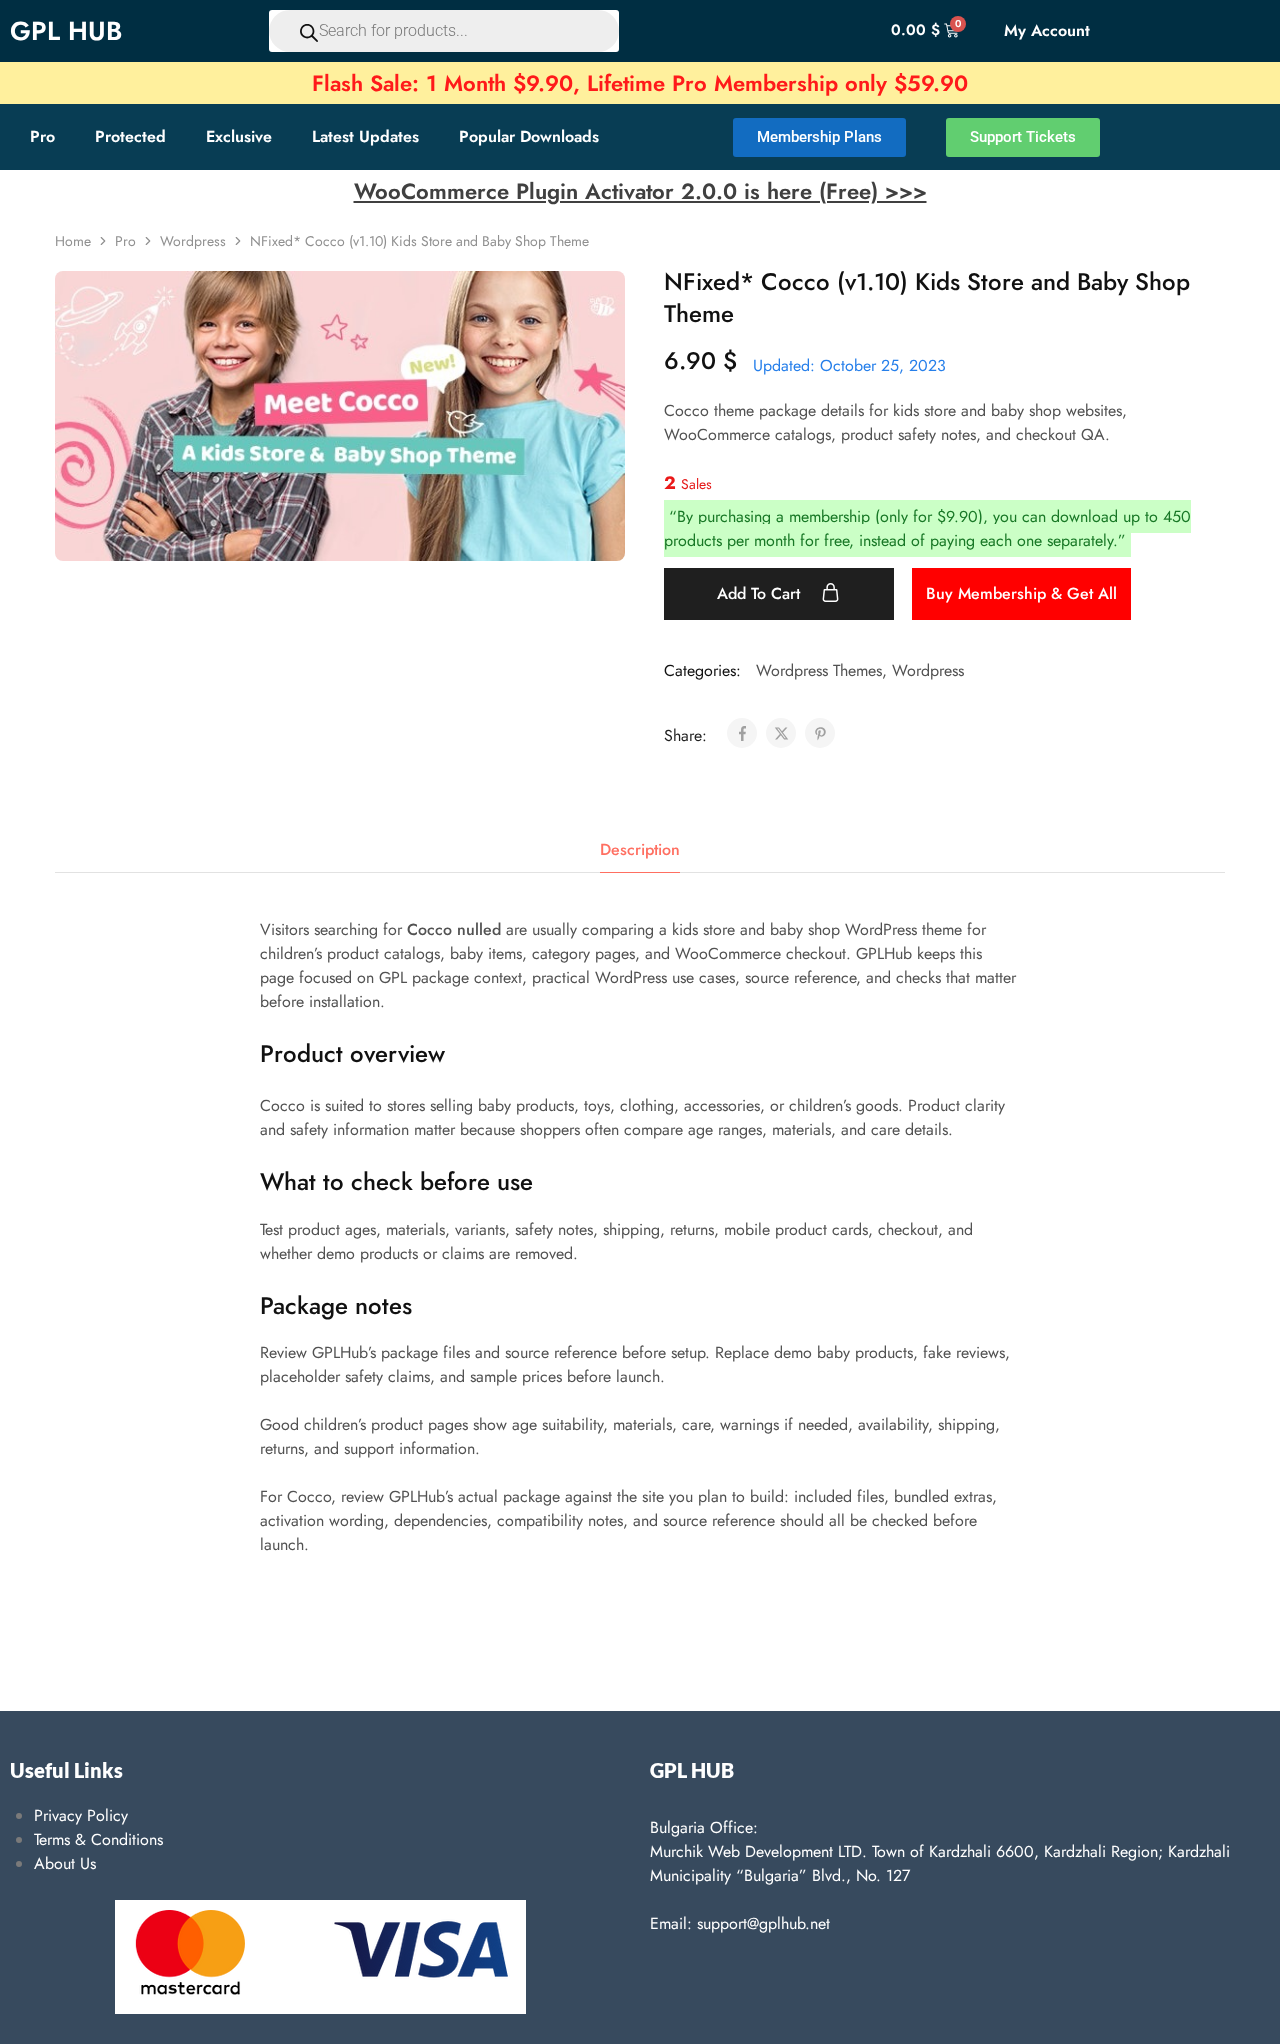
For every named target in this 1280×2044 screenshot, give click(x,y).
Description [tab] (640, 849)
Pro (42, 136)
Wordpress (193, 241)
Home (73, 241)
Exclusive (239, 136)
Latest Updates (365, 136)
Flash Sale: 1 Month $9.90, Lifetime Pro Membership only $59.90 (640, 83)
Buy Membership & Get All (1021, 593)
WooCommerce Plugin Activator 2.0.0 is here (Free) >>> (640, 191)
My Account (1047, 30)
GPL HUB (66, 31)
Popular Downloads (529, 136)
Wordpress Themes (819, 670)
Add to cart (761, 593)
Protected (130, 136)
